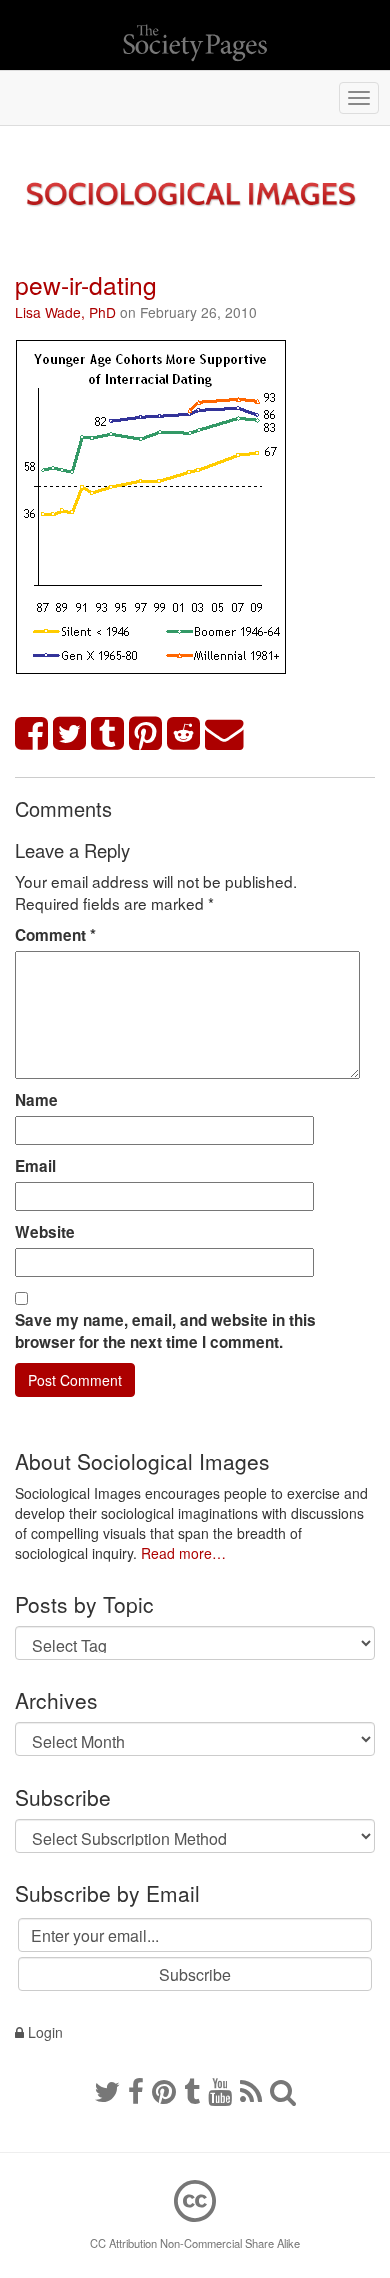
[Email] (225, 734)
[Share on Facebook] (32, 734)
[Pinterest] (164, 2090)
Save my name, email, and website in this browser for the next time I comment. (165, 1331)
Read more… (183, 1553)
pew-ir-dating (86, 284)
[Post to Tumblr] (108, 734)
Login (43, 2032)
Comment (55, 935)
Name (36, 1100)
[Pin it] (146, 734)
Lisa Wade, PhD (65, 312)
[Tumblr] (192, 2090)
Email (35, 1166)
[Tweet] (70, 734)
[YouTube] (220, 2090)
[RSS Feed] (251, 2090)
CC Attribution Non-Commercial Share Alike (195, 2243)
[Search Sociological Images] (283, 2090)
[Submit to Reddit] (184, 734)
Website (45, 1232)
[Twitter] (107, 2090)
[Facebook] (136, 2090)
